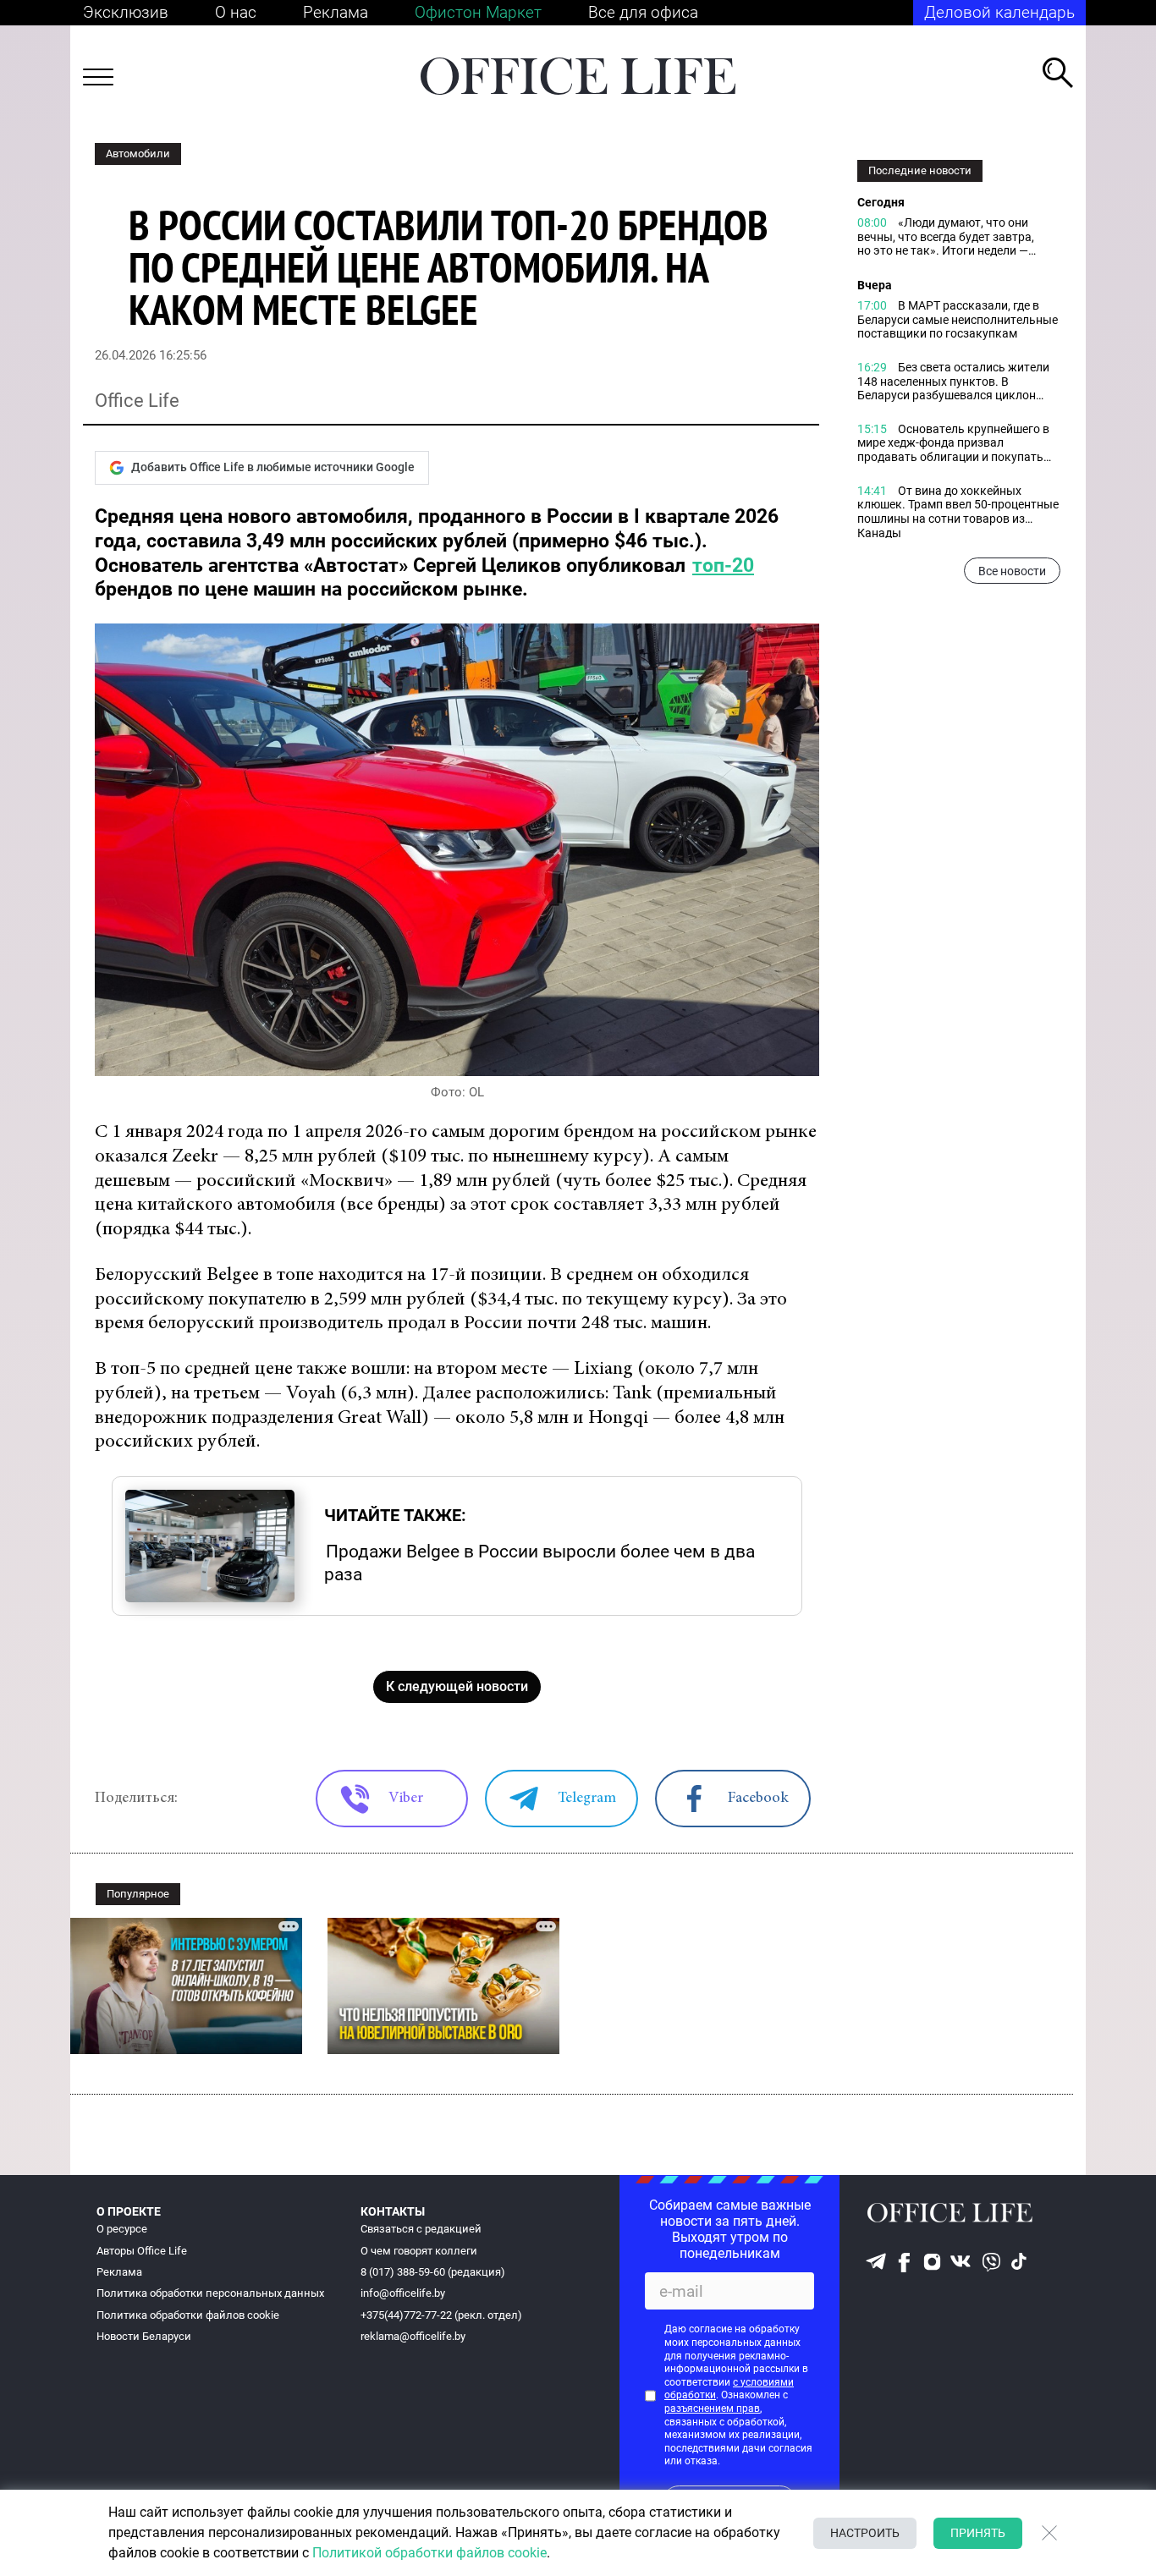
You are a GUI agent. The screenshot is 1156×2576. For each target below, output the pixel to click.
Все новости (1012, 571)
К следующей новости (457, 1686)
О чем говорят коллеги (419, 2251)
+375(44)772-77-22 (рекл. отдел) (441, 2315)
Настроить (865, 2533)
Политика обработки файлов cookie (188, 2315)
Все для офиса (643, 12)
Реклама (336, 12)
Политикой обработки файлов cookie (429, 2553)
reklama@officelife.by (413, 2336)
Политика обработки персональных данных (210, 2293)
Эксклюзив (126, 12)
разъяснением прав (712, 2408)
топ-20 (723, 566)
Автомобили (138, 154)
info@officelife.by (403, 2293)
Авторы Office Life (142, 2251)
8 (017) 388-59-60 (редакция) (433, 2272)
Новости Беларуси (144, 2336)
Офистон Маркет (478, 12)
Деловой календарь (999, 12)
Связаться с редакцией (421, 2229)
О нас (236, 12)
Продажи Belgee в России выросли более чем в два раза (539, 1563)
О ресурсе (122, 2229)
